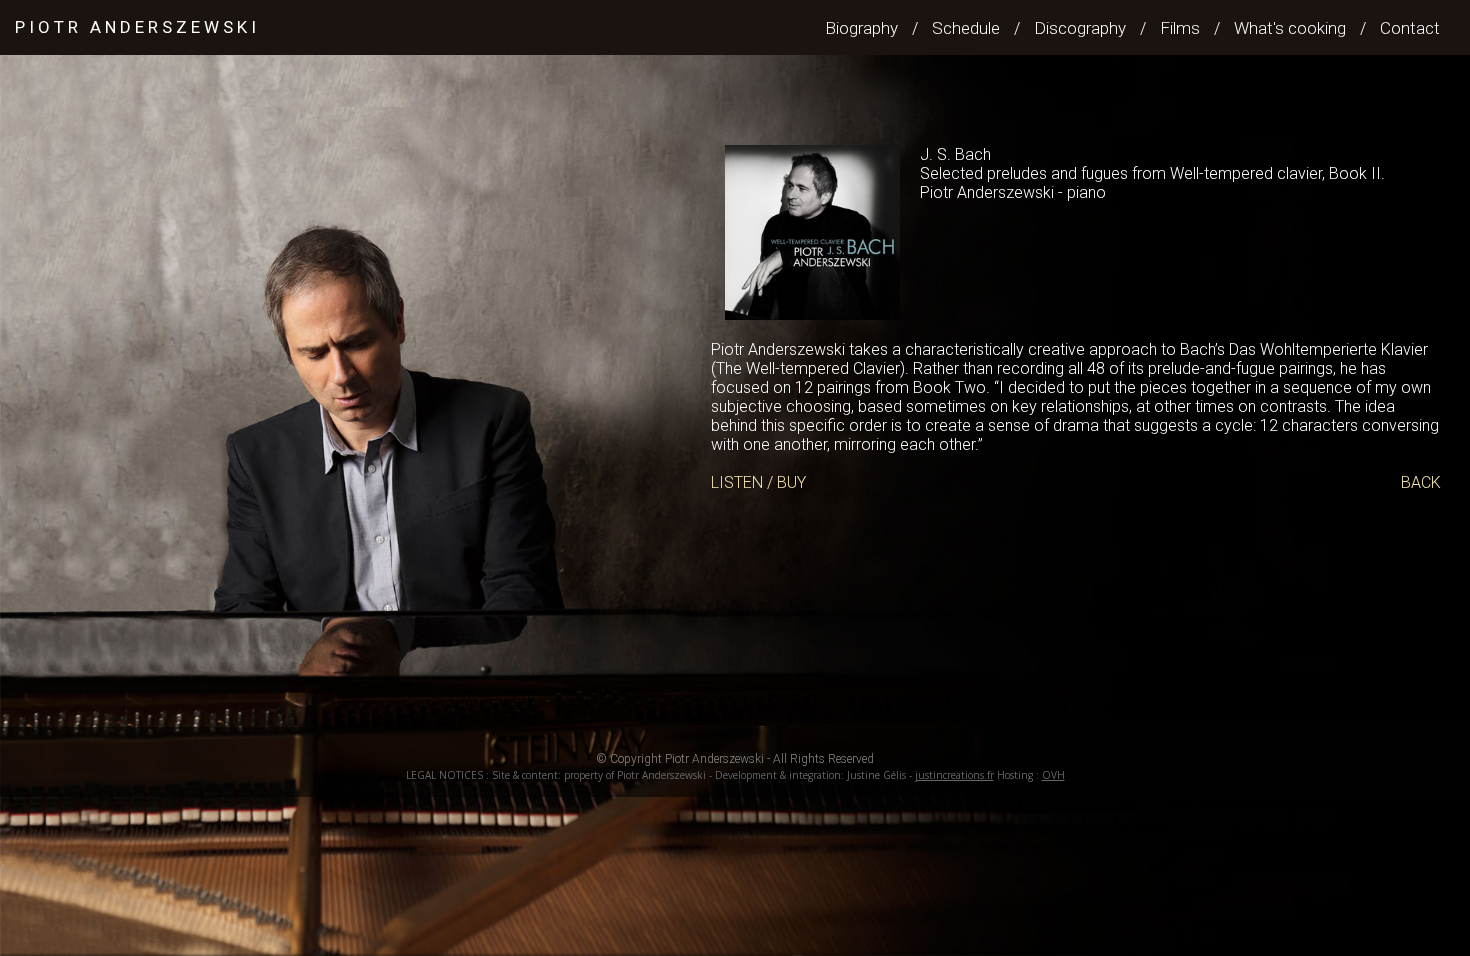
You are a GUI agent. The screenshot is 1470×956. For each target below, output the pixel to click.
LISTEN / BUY (758, 482)
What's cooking (1290, 28)
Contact (1410, 28)
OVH (1053, 775)
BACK (1421, 482)
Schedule (966, 28)
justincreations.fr (954, 775)
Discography (1080, 28)
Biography (861, 28)
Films (1180, 28)
